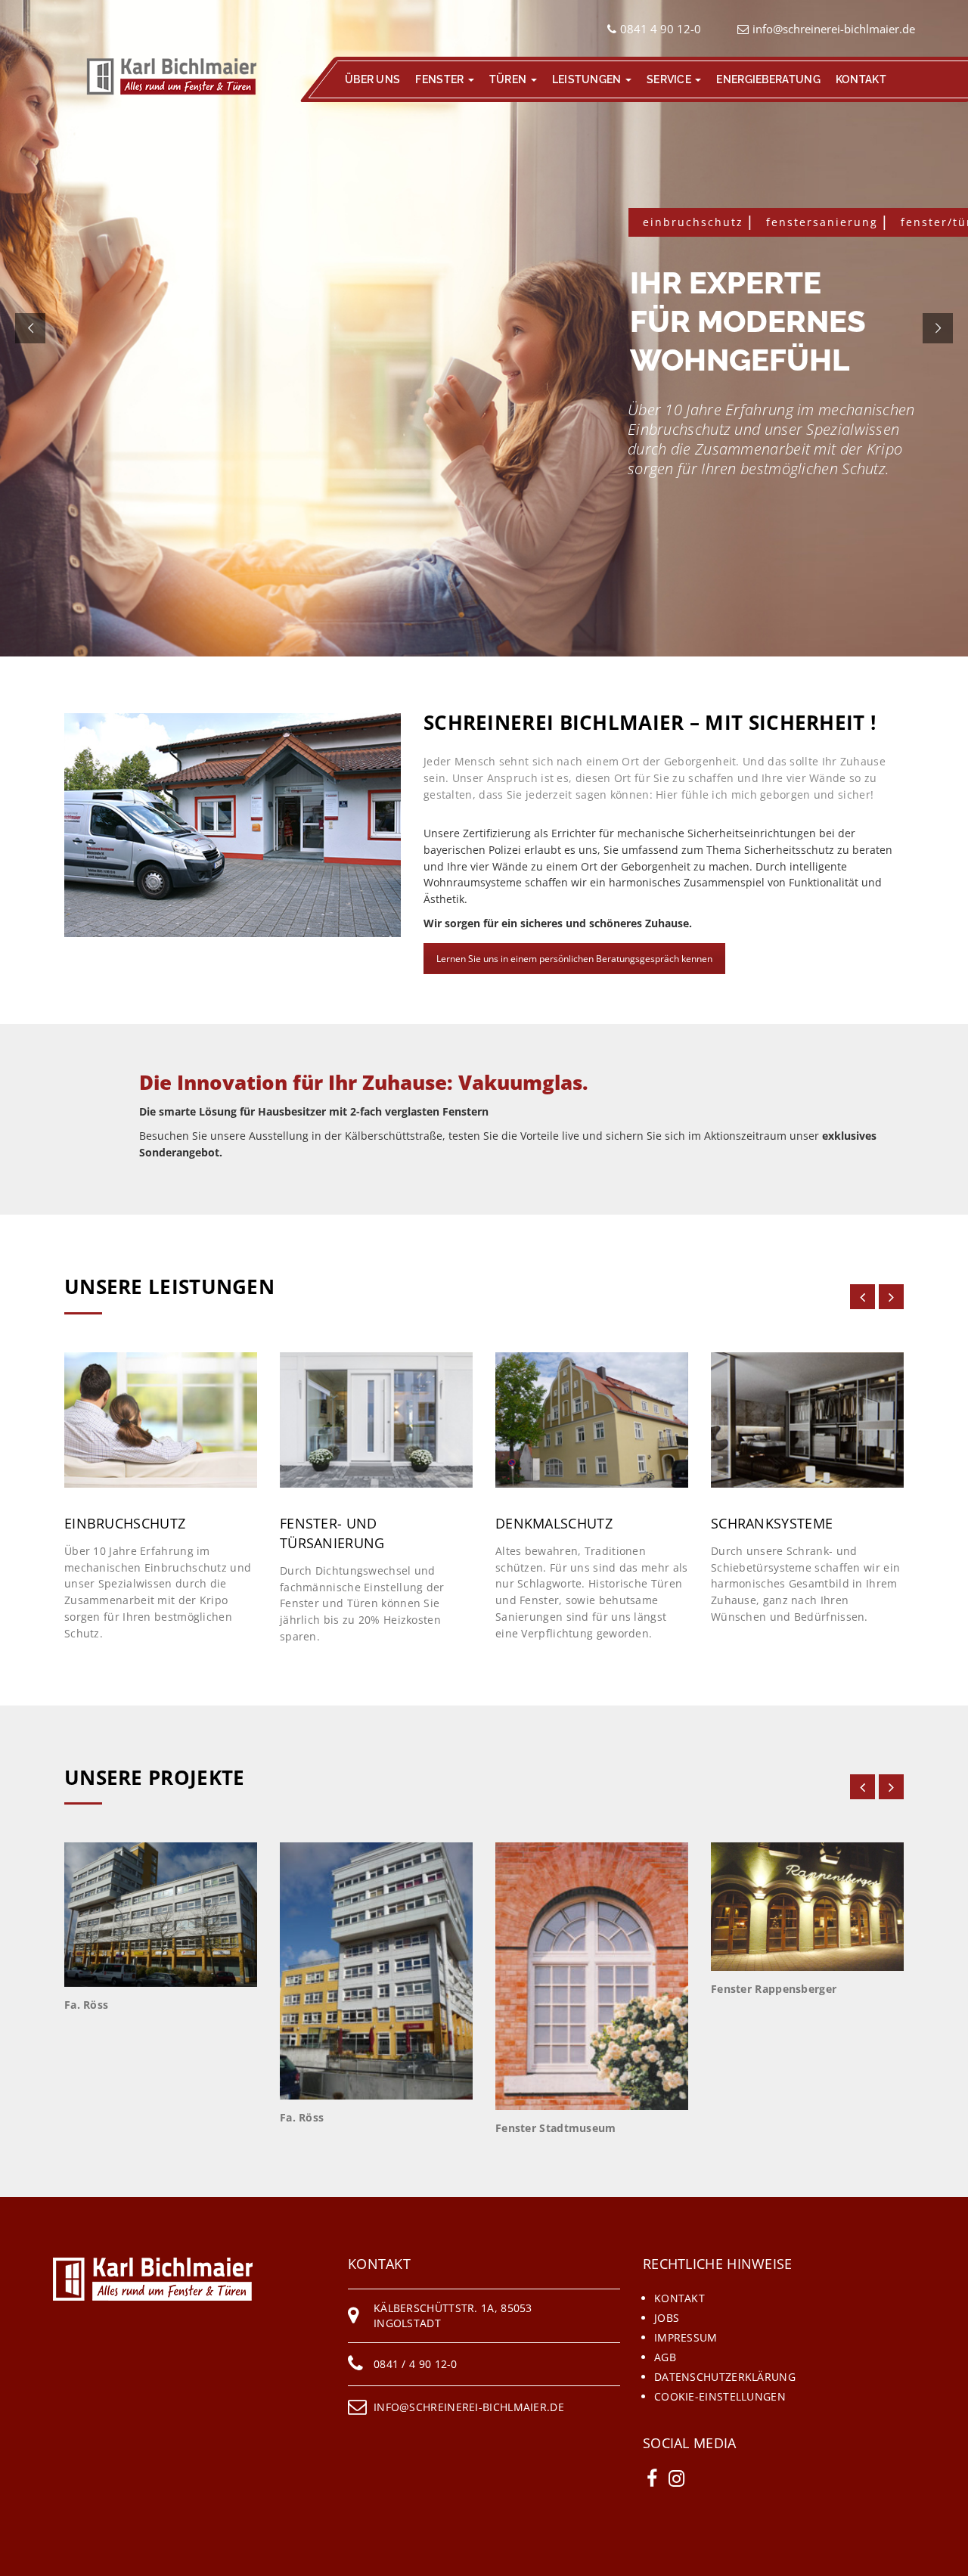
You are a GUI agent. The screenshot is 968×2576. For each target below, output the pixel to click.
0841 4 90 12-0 (661, 29)
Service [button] (670, 79)
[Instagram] (676, 2478)
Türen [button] (509, 79)
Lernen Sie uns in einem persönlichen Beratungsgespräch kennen (574, 959)
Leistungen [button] (588, 79)
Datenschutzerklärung (725, 2377)
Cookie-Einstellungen (720, 2396)
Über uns (372, 79)
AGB (665, 2357)
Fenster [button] (441, 79)
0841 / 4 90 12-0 (416, 2364)
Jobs (667, 2318)
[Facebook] (652, 2478)
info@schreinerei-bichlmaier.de (834, 29)
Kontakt (861, 79)
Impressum (686, 2337)
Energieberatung (768, 79)
